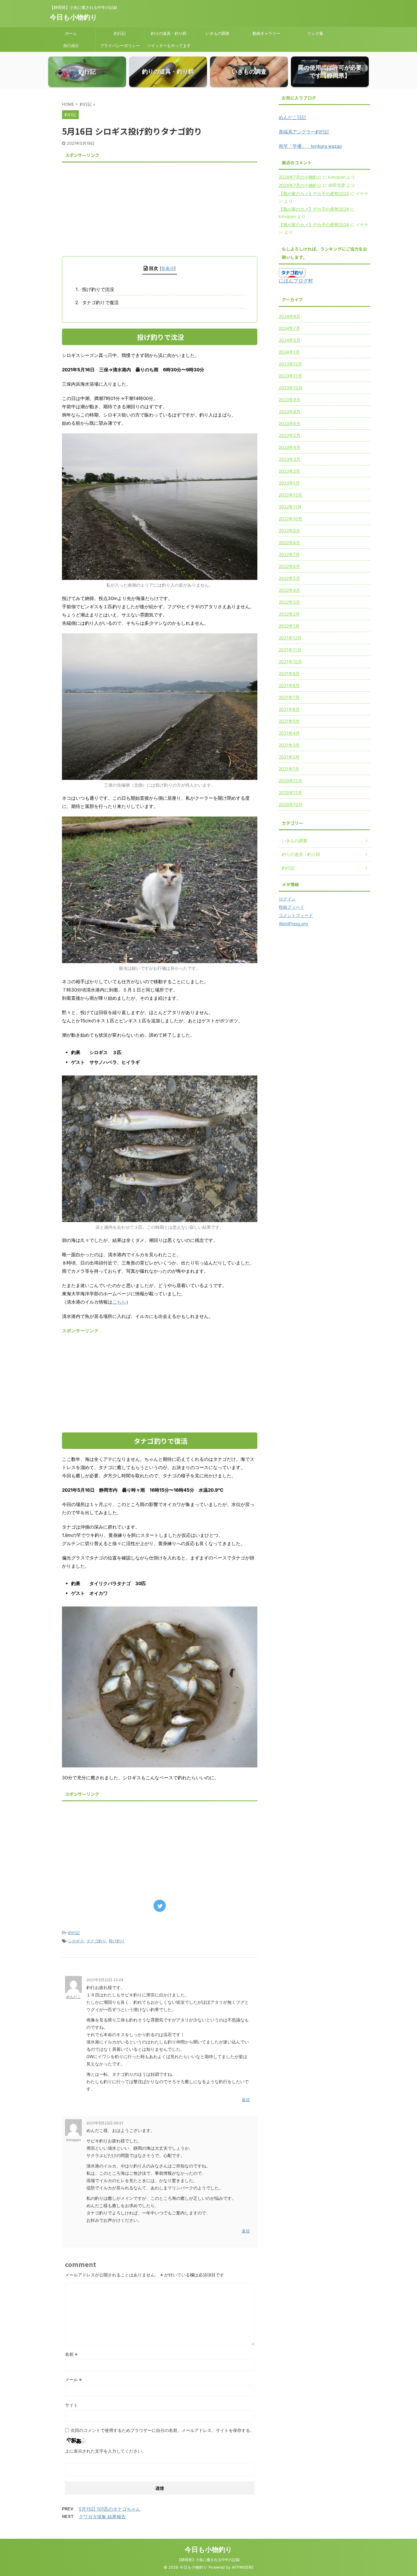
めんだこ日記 (292, 117)
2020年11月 (290, 793)
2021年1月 (289, 769)
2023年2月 (289, 471)
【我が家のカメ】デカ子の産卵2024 (314, 193)
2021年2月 (289, 757)
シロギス (76, 1941)
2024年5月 (290, 340)
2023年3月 (290, 459)
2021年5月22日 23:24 (105, 1980)
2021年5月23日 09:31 (105, 2123)
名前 (71, 2354)
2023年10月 (291, 388)
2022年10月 (290, 519)
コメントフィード (296, 915)
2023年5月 (290, 435)
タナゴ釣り (96, 1941)
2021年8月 (289, 685)
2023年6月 (290, 423)
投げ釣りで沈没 (98, 289)
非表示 (168, 268)
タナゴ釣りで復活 (100, 302)
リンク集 (315, 33)
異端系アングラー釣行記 (304, 132)
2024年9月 (290, 316)
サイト (71, 2405)
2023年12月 (290, 364)
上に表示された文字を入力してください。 (106, 2451)
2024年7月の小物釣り (300, 177)
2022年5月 (289, 578)
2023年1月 (289, 483)
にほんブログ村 (296, 281)
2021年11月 (290, 650)
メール (73, 2380)
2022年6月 (289, 566)
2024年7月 (289, 328)
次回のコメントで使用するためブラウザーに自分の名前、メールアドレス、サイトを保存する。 (162, 2430)
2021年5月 (289, 721)
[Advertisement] (160, 207)
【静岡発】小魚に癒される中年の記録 (209, 2560)
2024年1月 (289, 352)
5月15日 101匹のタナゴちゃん (110, 2509)
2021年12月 (290, 638)
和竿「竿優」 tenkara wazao (310, 146)
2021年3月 (289, 745)
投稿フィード (292, 907)
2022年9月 (289, 531)
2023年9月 (290, 400)
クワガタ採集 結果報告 (102, 2517)
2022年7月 (289, 554)
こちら (119, 1302)
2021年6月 (289, 709)
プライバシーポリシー (120, 45)
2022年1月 (289, 626)
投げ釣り (117, 1941)
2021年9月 (289, 673)
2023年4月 (290, 447)
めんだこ (74, 1997)
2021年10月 (290, 662)
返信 (246, 2100)
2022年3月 (289, 602)
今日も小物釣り (74, 17)
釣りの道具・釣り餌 (169, 33)
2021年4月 (289, 733)
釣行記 (120, 33)
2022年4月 (289, 590)
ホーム (71, 33)
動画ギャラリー (266, 33)
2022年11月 (290, 507)
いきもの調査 (218, 33)
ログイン (287, 899)
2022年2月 (289, 614)
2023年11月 (290, 376)
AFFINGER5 (243, 2567)
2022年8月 (289, 542)
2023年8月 (290, 411)
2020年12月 (290, 781)
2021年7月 (289, 697)
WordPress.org (293, 924)
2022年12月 (290, 495)
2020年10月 (291, 804)
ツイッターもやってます (169, 45)
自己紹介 (71, 45)
